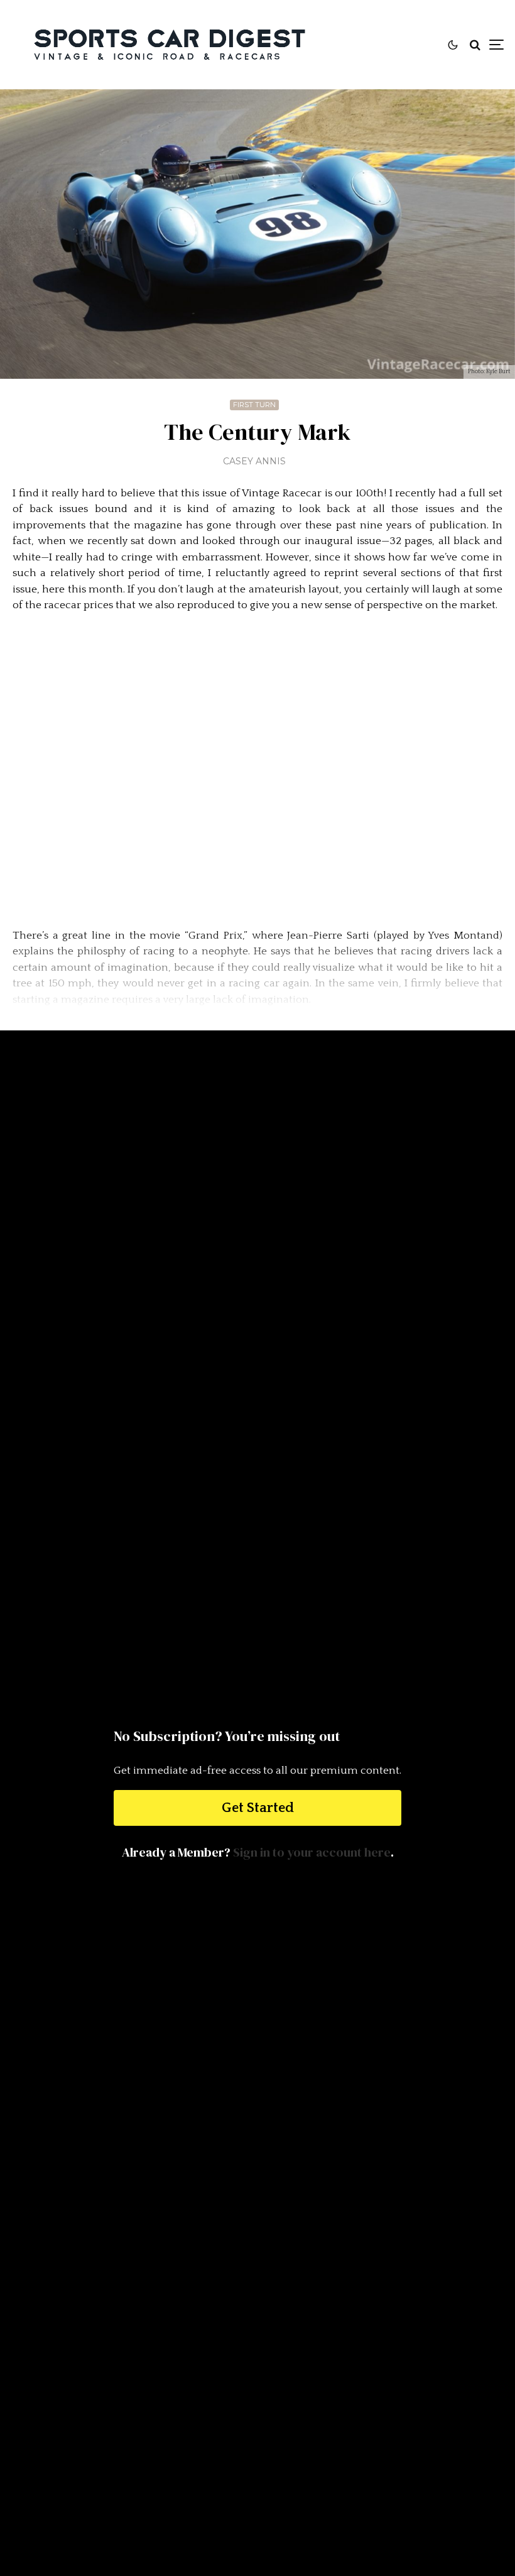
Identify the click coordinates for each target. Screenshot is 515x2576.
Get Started (258, 1808)
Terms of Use (258, 2421)
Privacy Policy (257, 2437)
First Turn (254, 405)
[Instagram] (278, 2361)
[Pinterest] (297, 2361)
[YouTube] (317, 2361)
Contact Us (258, 2389)
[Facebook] (260, 2361)
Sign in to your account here (312, 1852)
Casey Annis (254, 461)
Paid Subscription (257, 2404)
